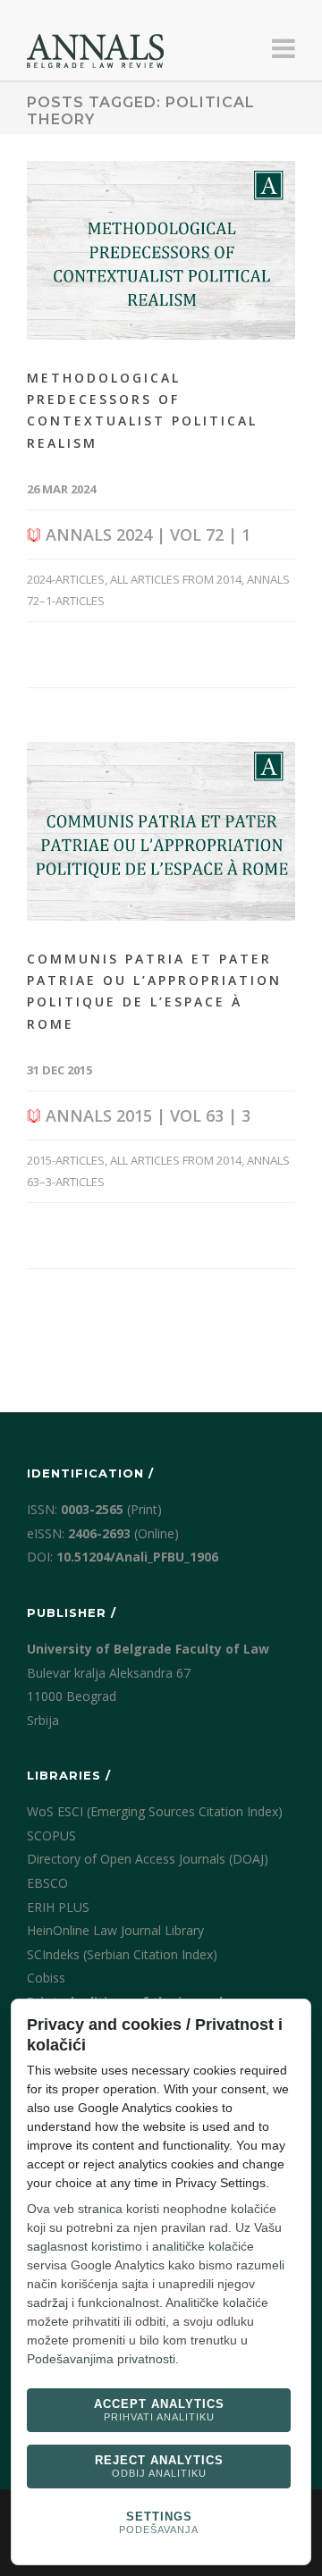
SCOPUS (51, 1835)
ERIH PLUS (58, 1907)
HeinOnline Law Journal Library (115, 1930)
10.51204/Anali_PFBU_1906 (137, 1557)
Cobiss (46, 1978)
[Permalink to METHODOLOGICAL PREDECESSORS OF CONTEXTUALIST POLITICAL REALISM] (161, 250)
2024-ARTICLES (66, 579)
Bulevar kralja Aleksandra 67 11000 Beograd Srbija (109, 1696)
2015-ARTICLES (66, 1160)
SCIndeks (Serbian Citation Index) (122, 1954)
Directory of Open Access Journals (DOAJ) (148, 1859)
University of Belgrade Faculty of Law (148, 1649)
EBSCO (47, 1883)
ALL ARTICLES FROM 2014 (176, 579)
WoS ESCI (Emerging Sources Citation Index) (155, 1811)
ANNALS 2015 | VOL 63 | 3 (146, 1115)
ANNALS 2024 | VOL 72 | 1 (146, 535)
